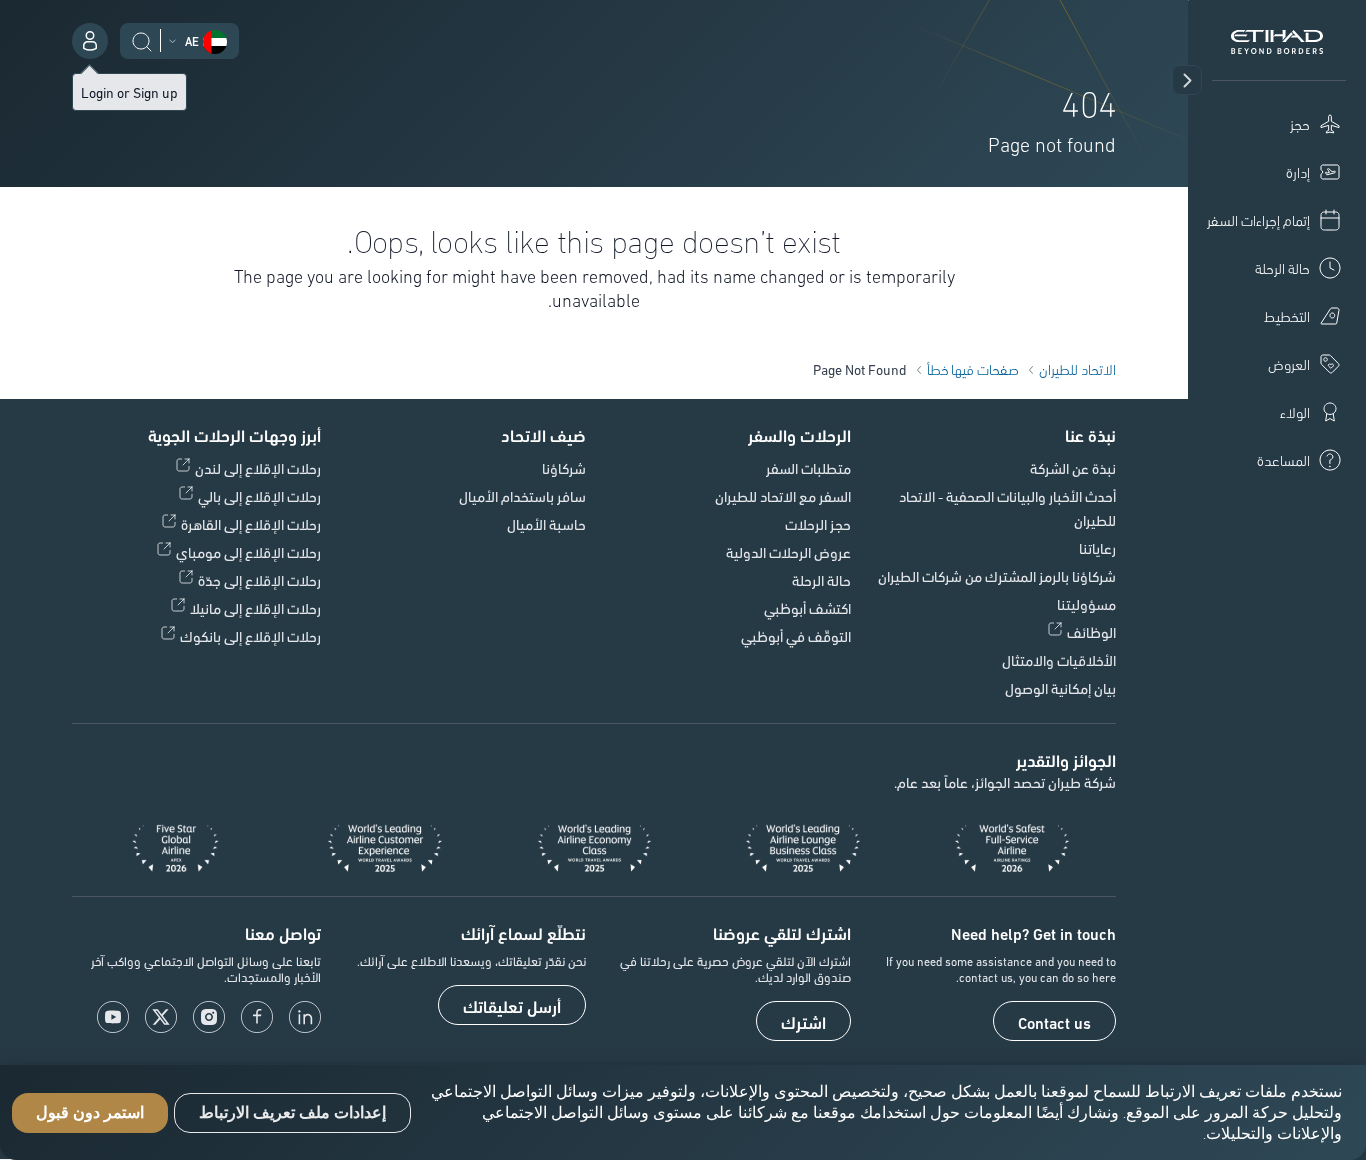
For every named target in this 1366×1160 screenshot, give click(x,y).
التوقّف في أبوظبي (796, 636)
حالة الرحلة (821, 580)
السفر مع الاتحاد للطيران (783, 496)
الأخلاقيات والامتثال (1059, 660)
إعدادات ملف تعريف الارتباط (292, 1112)
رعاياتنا (1097, 548)
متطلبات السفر (808, 468)
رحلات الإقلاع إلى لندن (258, 468)
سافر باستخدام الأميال (522, 496)
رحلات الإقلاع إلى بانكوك (250, 636)
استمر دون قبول (90, 1112)
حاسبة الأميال (546, 524)
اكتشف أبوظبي (807, 608)
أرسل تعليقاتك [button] (512, 1006)
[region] (683, 1112)
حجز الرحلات (818, 524)
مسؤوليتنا (1086, 604)
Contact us (1054, 1022)
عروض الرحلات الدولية (788, 552)
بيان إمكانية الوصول (1060, 688)
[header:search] (142, 39)
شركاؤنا (564, 468)
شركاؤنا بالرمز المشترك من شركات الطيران (997, 576)
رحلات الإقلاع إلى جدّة (259, 580)
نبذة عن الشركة (1073, 468)
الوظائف (1091, 632)
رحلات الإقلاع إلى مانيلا (255, 608)
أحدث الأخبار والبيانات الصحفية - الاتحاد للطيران (1007, 508)
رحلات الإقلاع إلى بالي (259, 496)
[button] (1187, 80)
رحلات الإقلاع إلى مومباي (248, 552)
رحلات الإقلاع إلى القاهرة (251, 524)
